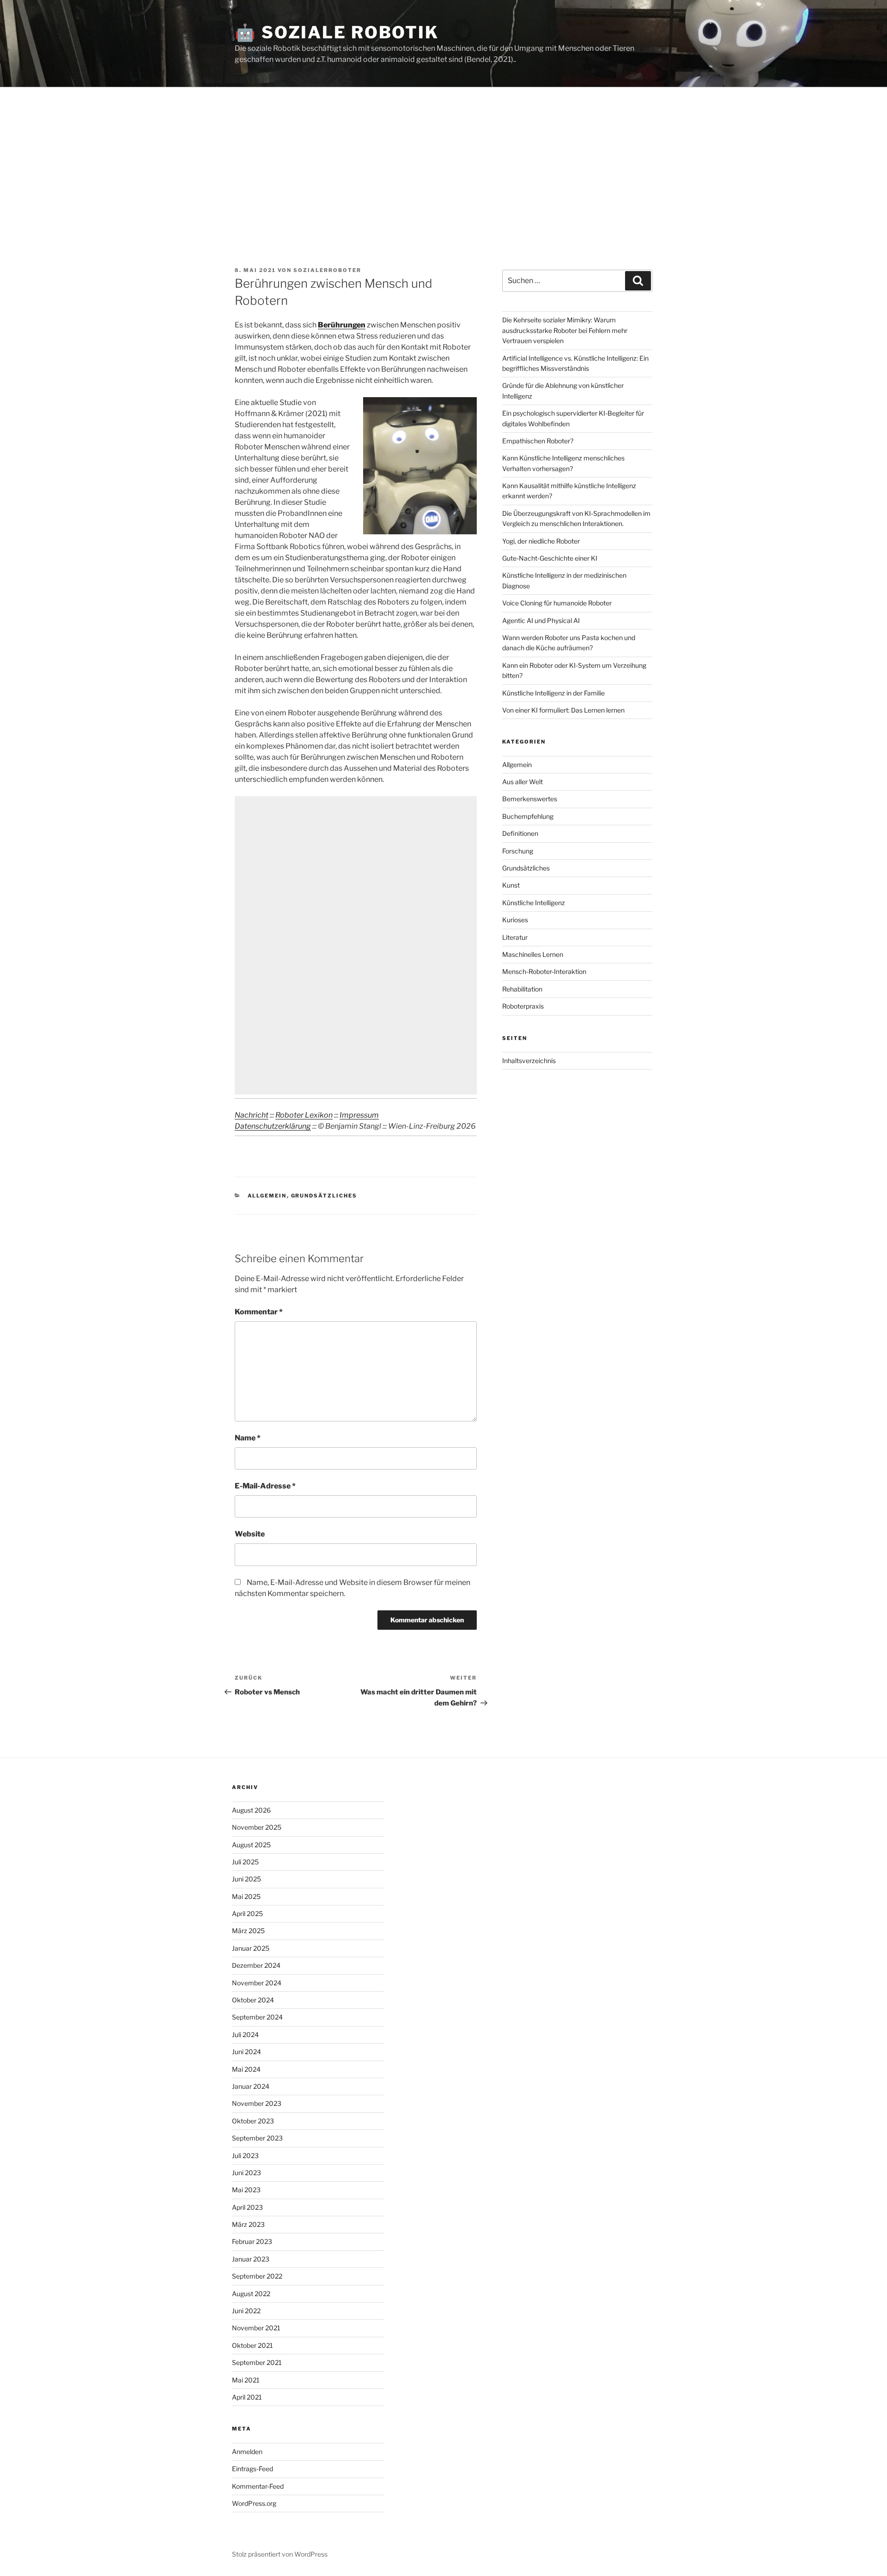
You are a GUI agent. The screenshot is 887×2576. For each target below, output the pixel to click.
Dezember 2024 (256, 1965)
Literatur (515, 937)
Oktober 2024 (253, 2000)
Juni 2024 (246, 2052)
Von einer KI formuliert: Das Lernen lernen (563, 710)
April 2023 (247, 2207)
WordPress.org (254, 2503)
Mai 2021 (246, 2380)
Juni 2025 (246, 1879)
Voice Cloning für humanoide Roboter (557, 603)
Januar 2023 (251, 2259)
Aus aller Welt (522, 782)
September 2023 (257, 2138)
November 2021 (256, 2328)
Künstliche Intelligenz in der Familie (553, 693)
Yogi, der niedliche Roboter (541, 541)
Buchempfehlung (528, 816)
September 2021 (257, 2362)
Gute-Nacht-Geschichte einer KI (550, 558)
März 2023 (248, 2224)
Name (248, 1438)
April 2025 (247, 1914)
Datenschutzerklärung (273, 1126)
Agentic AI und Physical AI (541, 620)
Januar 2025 (251, 1948)
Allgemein (267, 1196)
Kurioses (515, 920)
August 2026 (251, 1810)
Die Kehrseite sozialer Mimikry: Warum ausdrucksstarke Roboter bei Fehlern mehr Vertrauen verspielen (565, 330)
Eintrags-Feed (252, 2469)
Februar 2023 (252, 2241)
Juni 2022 (246, 2311)
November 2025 (257, 1827)
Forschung (518, 851)
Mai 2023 (246, 2190)
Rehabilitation (522, 989)
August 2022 (251, 2294)
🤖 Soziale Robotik (337, 32)
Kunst (511, 885)
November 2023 (257, 2103)
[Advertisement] (443, 157)
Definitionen (520, 833)
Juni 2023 (246, 2173)
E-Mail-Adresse (265, 1486)
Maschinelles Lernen (533, 954)
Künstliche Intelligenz (534, 903)
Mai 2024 (246, 2069)
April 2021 (247, 2397)
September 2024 (257, 2017)
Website (250, 1534)
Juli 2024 (245, 2035)
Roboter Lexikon (304, 1115)
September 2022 (257, 2276)
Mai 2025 (246, 1896)
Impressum (359, 1115)
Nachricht (252, 1115)
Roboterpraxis (523, 1006)
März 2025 (248, 1931)
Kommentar (259, 1312)
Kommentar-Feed (258, 2486)
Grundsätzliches (324, 1196)
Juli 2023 (245, 2156)
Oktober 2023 (253, 2121)
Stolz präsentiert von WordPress (280, 2554)
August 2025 (251, 1845)
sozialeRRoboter (327, 270)
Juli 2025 (245, 1862)
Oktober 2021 (252, 2345)
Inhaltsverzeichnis (529, 1061)
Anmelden (247, 2452)
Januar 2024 (251, 2086)
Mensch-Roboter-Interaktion (544, 971)
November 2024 (257, 1983)
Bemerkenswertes (530, 799)
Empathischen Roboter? (538, 441)
